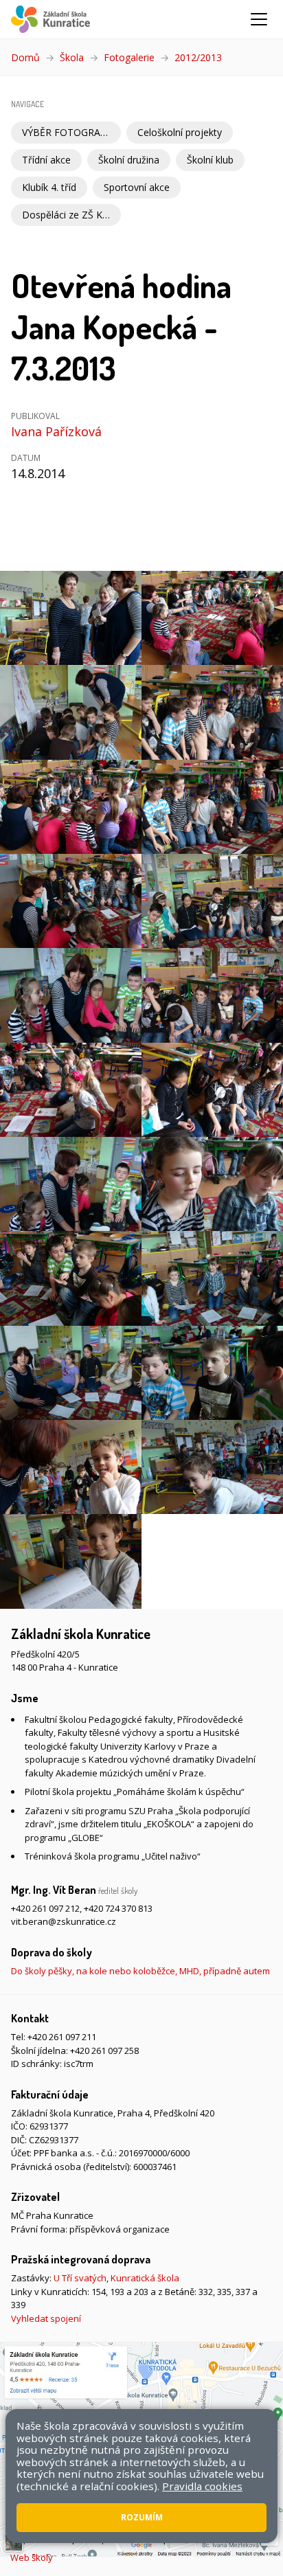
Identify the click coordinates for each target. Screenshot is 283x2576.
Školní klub (210, 160)
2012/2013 (198, 57)
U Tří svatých (80, 2278)
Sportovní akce (137, 187)
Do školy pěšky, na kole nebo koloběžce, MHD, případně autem (140, 1971)
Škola (72, 57)
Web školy (32, 2557)
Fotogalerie (129, 57)
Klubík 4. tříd (49, 187)
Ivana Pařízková (56, 431)
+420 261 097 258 (104, 2050)
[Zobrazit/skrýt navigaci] (259, 19)
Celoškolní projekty (180, 132)
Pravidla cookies (202, 2486)
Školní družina (129, 160)
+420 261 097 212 (45, 1908)
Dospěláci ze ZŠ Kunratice (71, 215)
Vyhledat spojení (46, 2318)
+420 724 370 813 (118, 1908)
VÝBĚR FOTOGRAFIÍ (67, 132)
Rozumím (142, 2517)
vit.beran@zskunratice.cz (64, 1921)
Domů (25, 57)
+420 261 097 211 (62, 2037)
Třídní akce (46, 160)
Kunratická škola (145, 2278)
